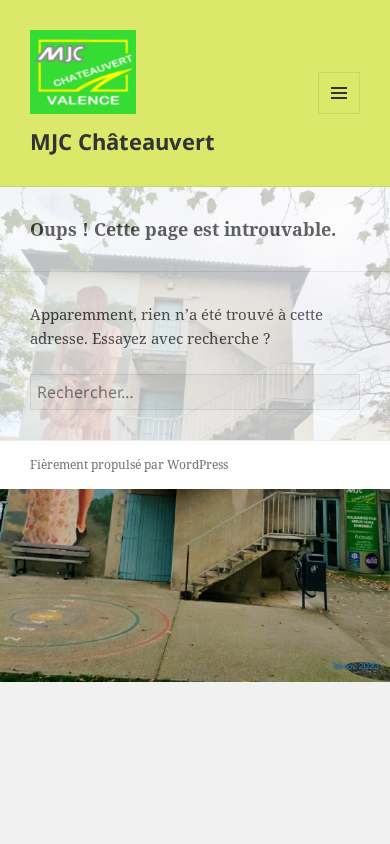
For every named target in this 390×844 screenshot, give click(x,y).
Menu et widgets (339, 113)
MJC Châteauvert (122, 141)
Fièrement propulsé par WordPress (129, 464)
